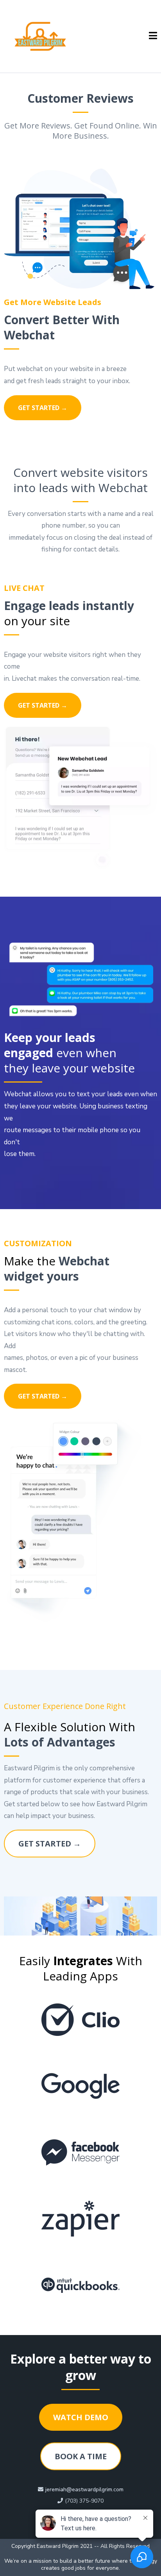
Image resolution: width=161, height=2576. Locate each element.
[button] (153, 36)
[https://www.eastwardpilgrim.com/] (40, 36)
